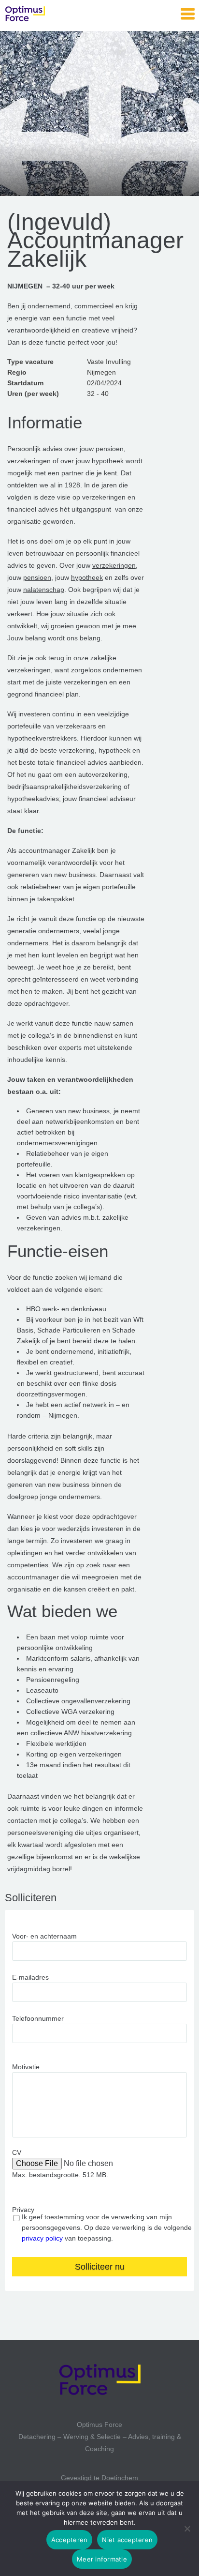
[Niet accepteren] (187, 2529)
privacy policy (42, 2238)
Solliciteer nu (100, 2267)
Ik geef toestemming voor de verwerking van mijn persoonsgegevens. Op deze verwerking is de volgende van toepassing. (107, 2227)
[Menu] (188, 14)
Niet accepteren (127, 2540)
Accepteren (70, 2540)
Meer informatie (102, 2559)
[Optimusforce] (53, 15)
